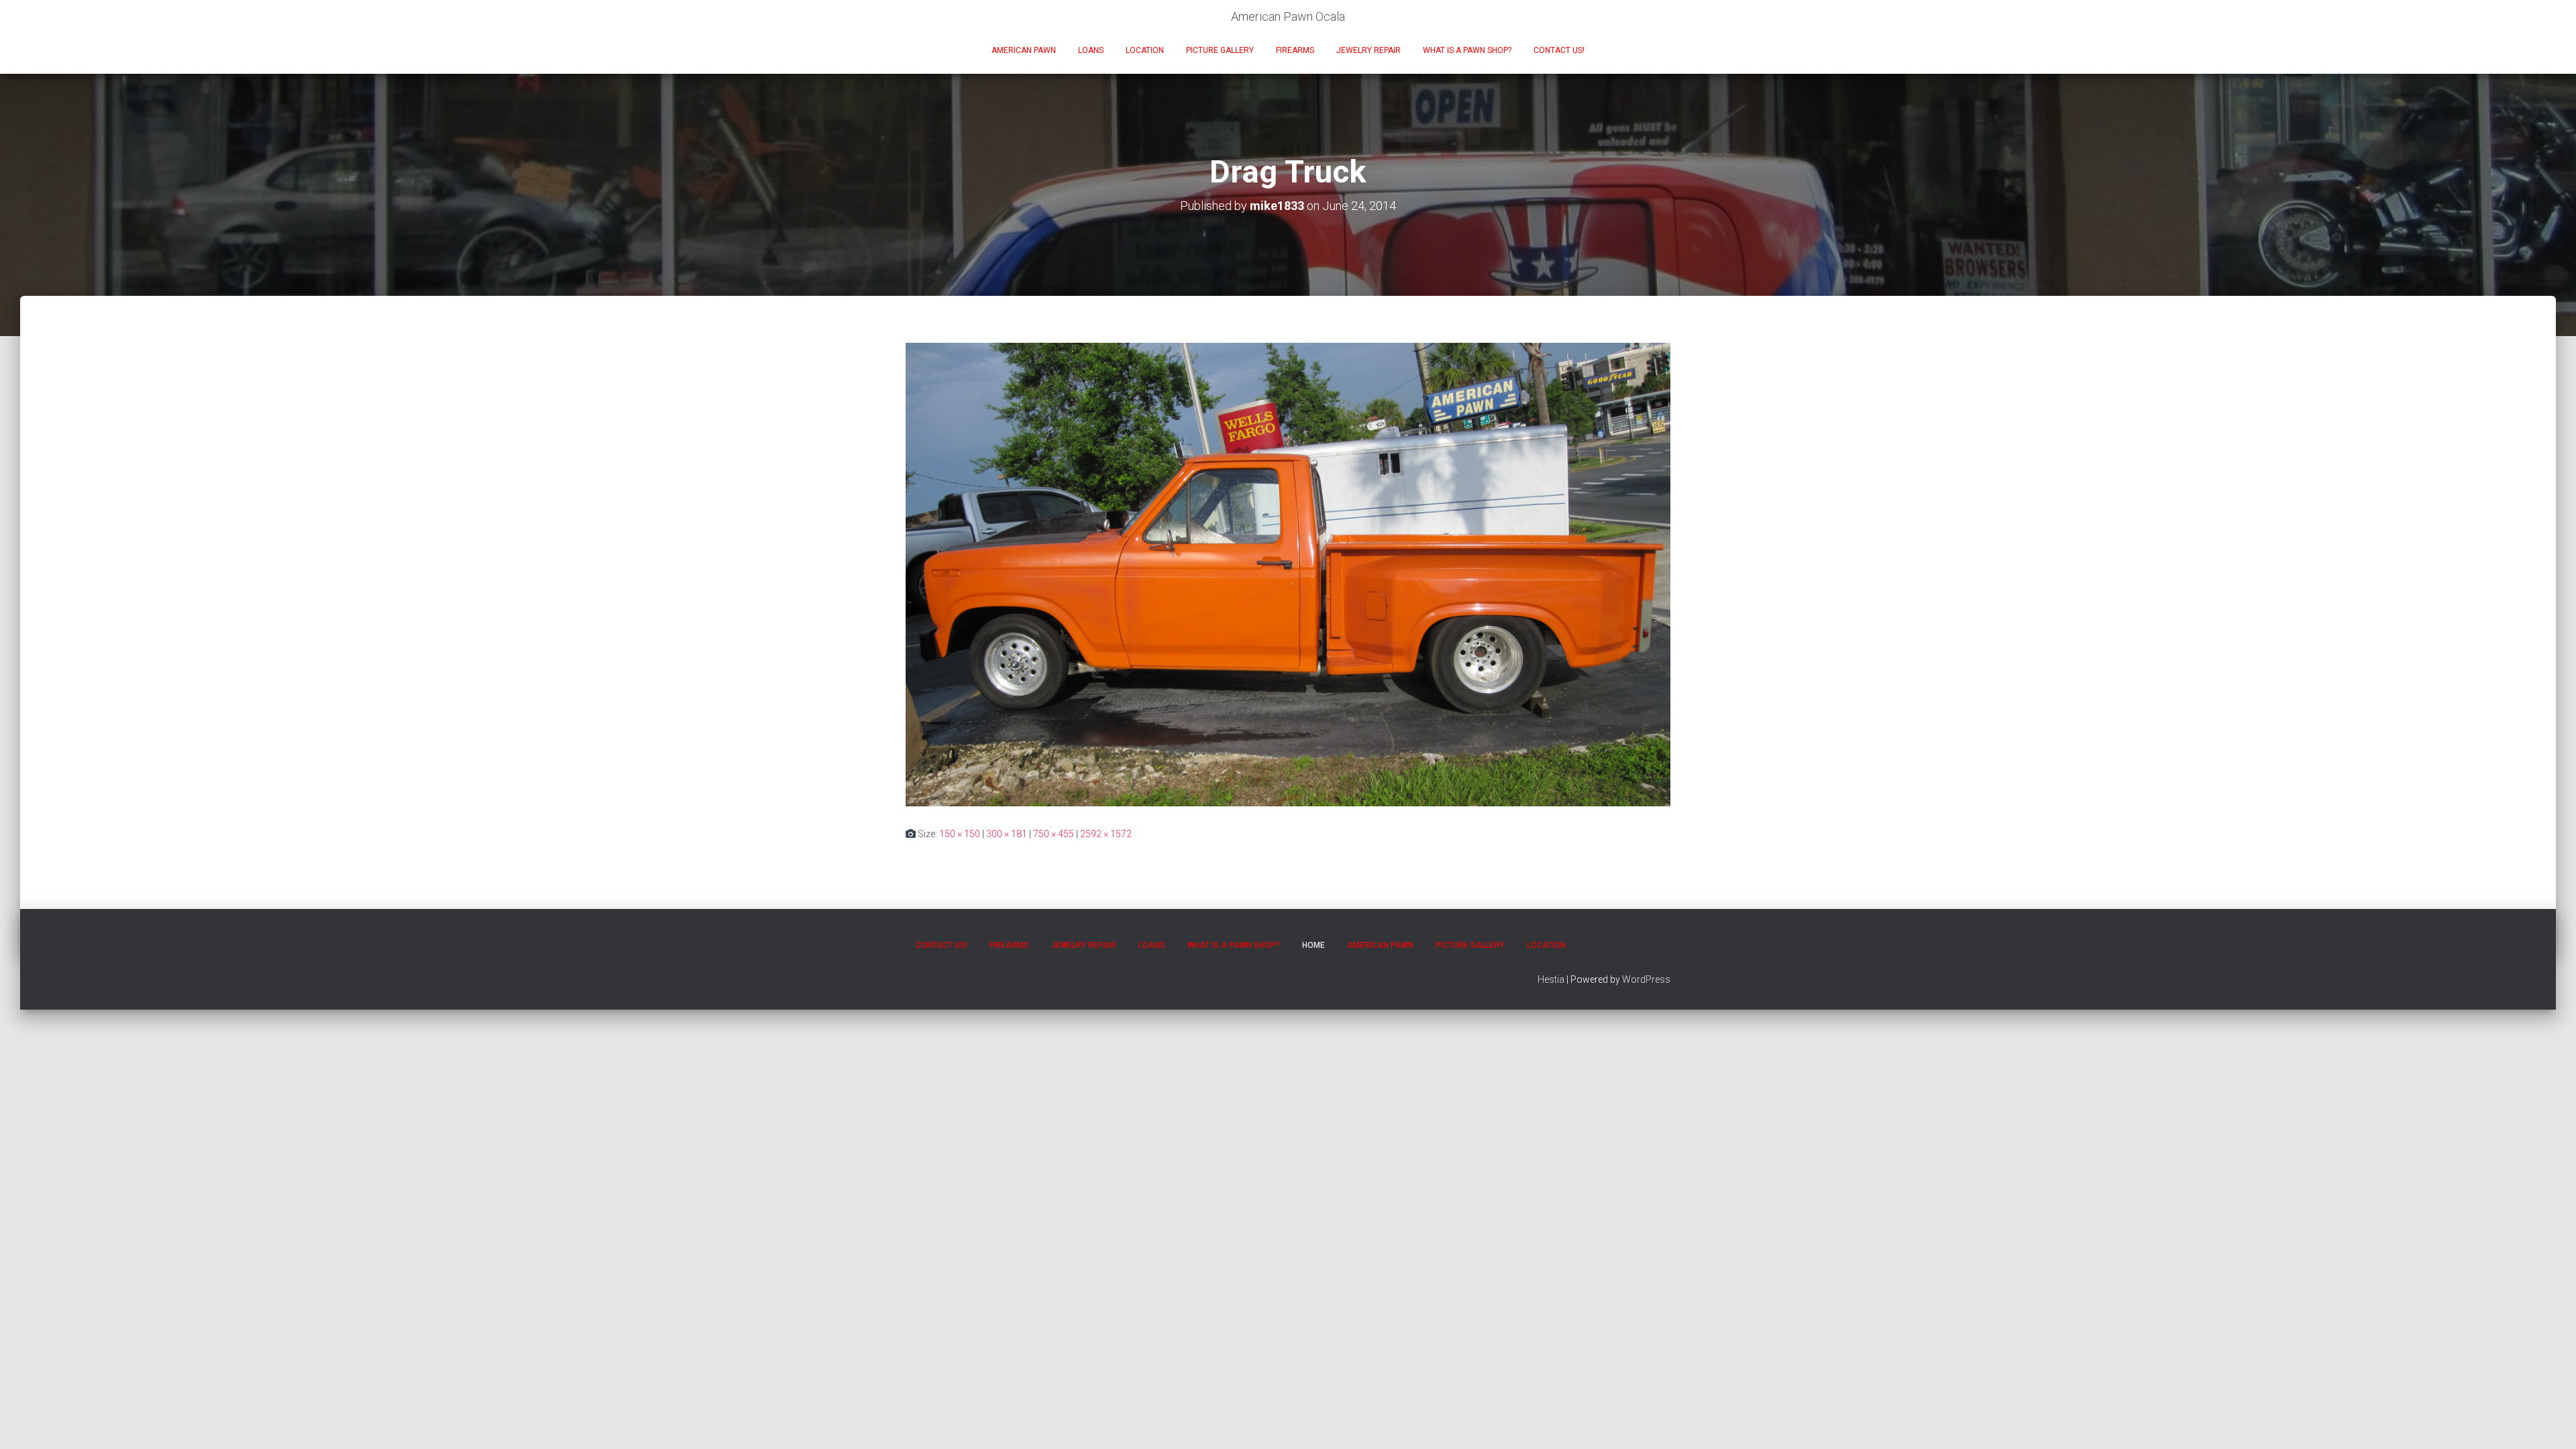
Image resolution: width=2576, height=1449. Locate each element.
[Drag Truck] (1288, 574)
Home (1313, 945)
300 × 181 (1007, 834)
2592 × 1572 (1106, 834)
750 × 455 (1054, 834)
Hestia (1551, 979)
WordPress (1646, 979)
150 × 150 (960, 834)
